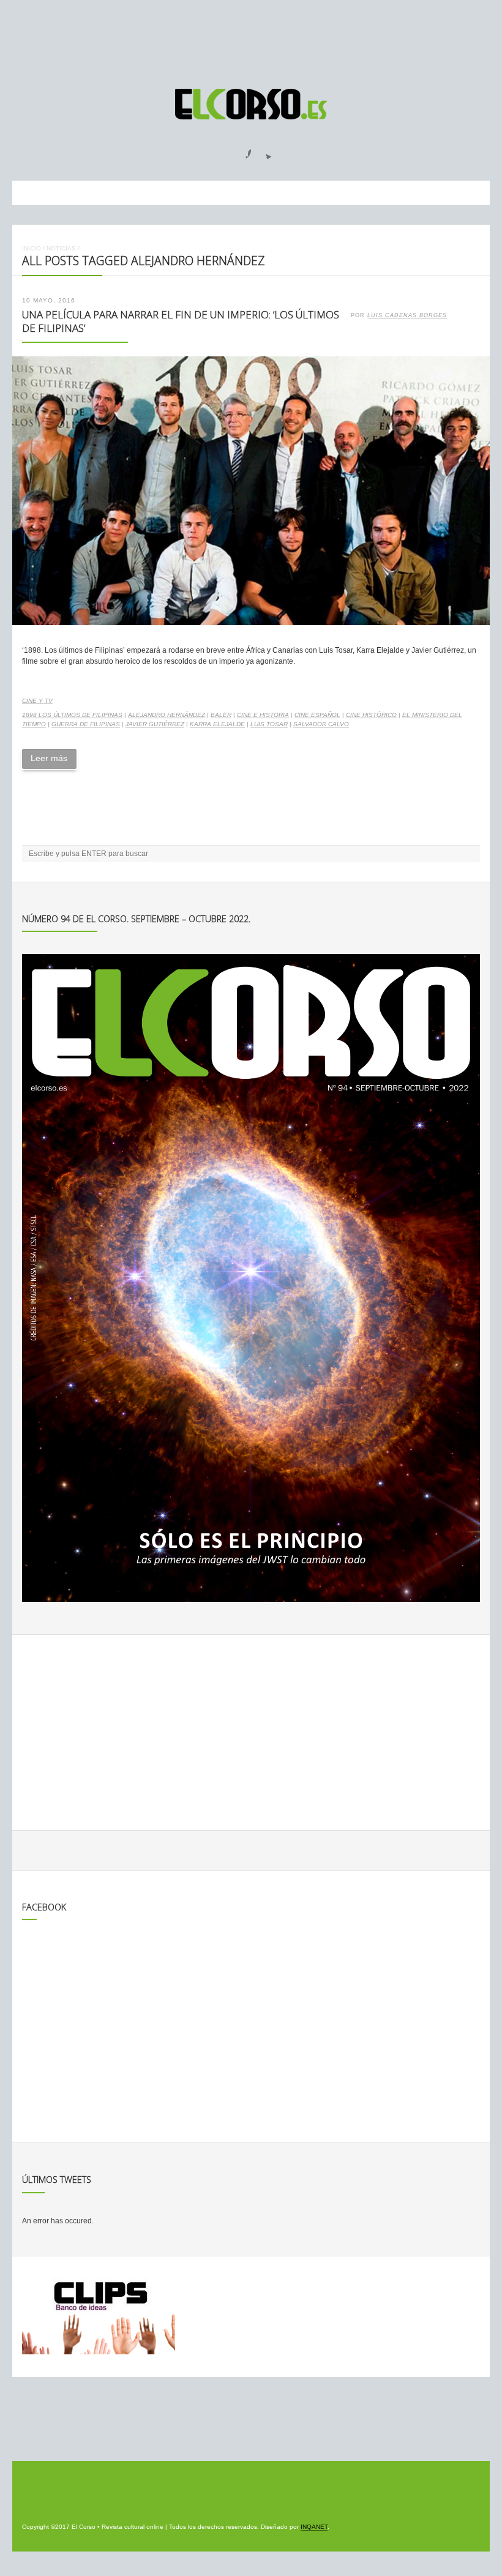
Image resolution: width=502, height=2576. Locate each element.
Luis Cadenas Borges (407, 315)
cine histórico (371, 715)
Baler (221, 715)
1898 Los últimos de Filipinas (72, 715)
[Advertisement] (251, 39)
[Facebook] (241, 150)
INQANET (314, 2527)
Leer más (49, 758)
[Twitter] (264, 150)
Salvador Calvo (321, 724)
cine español (317, 715)
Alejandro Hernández (167, 715)
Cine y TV (37, 701)
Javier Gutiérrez (155, 724)
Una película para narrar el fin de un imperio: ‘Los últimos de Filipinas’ (181, 321)
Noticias (61, 248)
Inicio (32, 248)
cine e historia (263, 715)
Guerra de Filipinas (86, 724)
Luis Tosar (269, 724)
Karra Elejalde (217, 724)
